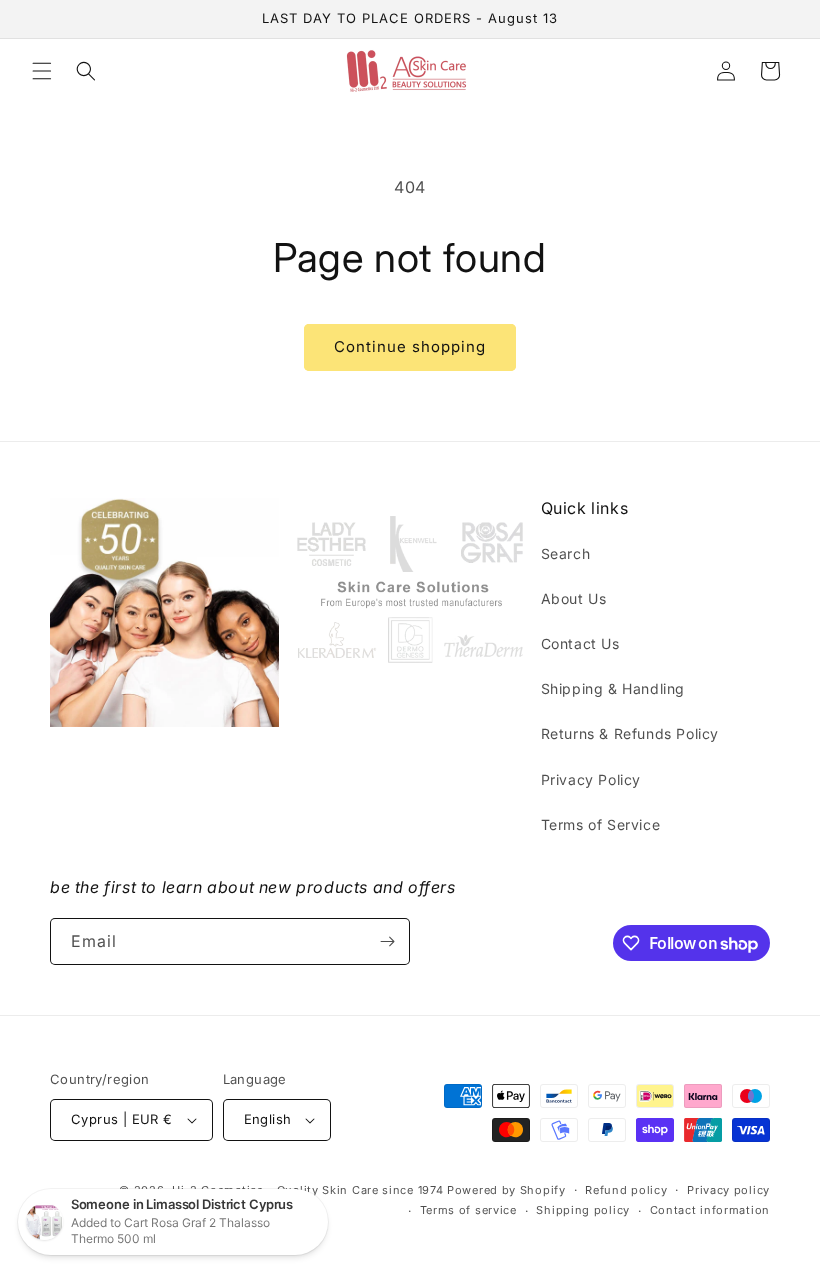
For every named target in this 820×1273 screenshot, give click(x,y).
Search (566, 553)
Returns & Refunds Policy (630, 733)
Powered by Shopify (506, 1190)
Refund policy (626, 1190)
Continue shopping (410, 346)
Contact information (710, 1210)
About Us (574, 598)
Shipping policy (583, 1210)
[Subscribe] (387, 941)
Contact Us (580, 643)
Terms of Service (601, 824)
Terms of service (468, 1210)
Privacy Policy (591, 779)
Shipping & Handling (613, 688)
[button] (42, 71)
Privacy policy (728, 1190)
